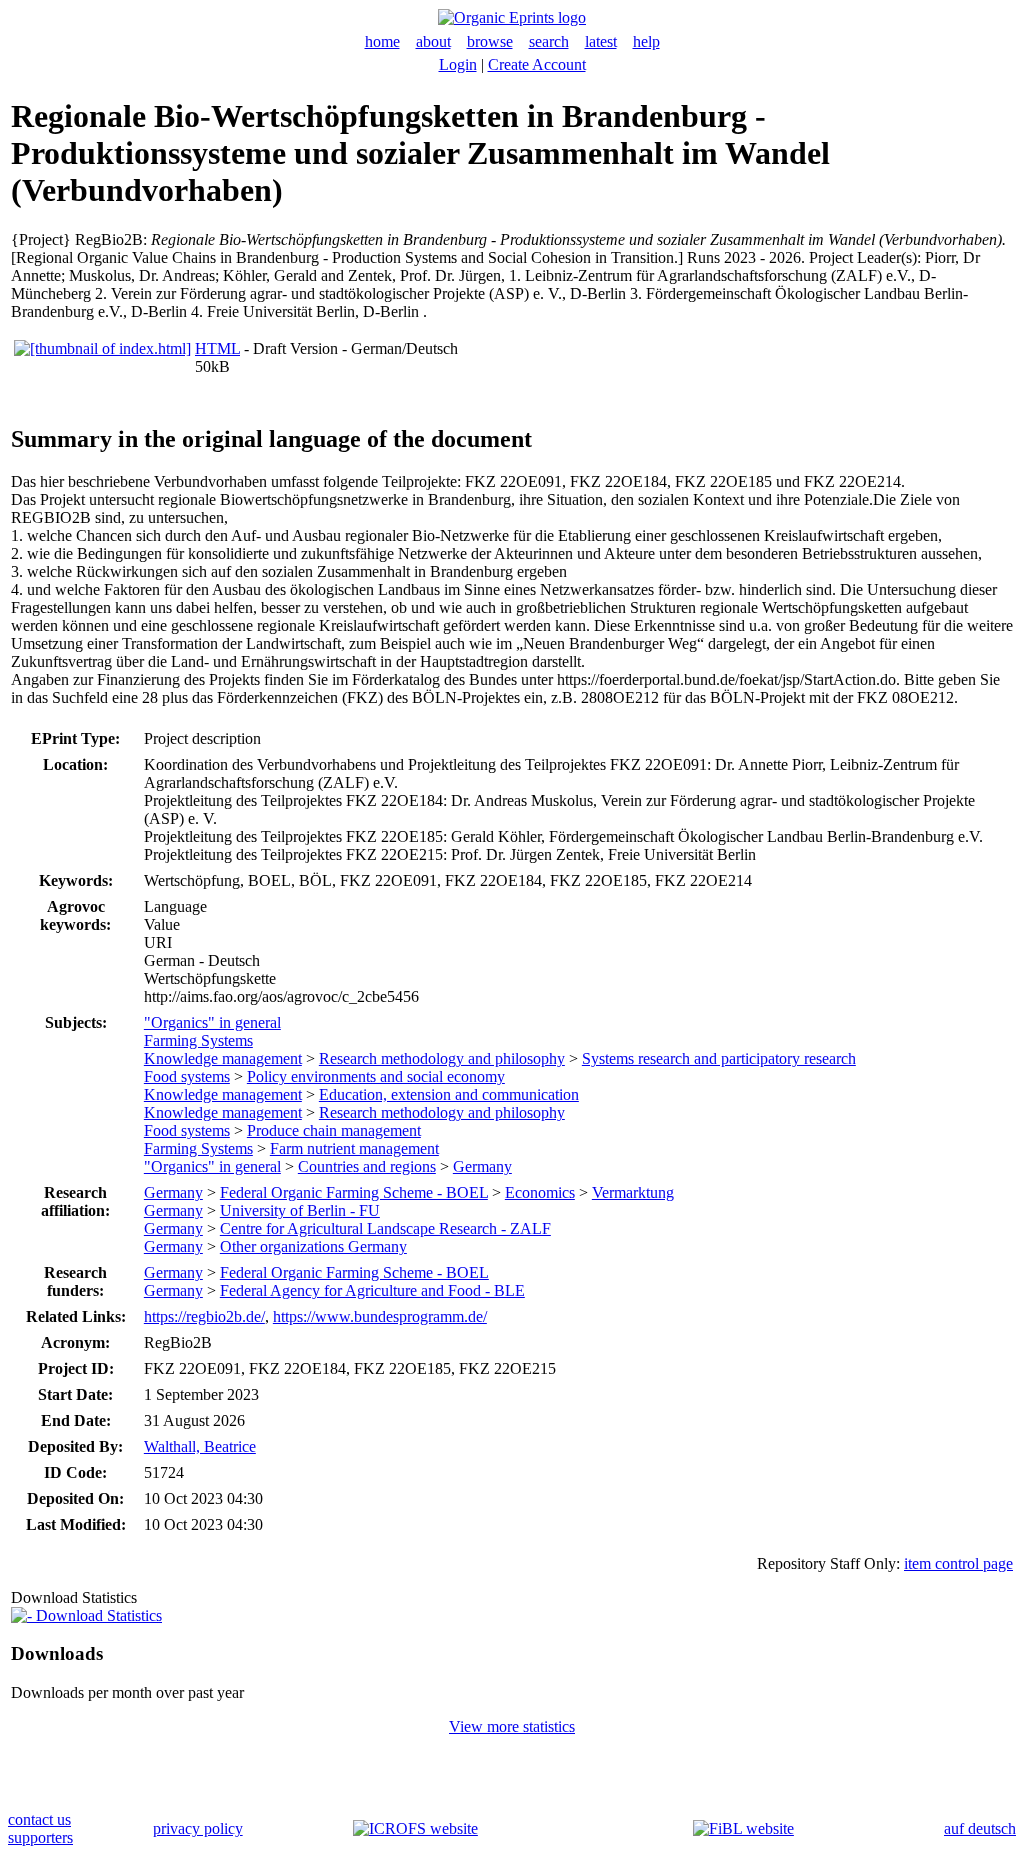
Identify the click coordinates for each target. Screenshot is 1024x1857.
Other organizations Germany (313, 1246)
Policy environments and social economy (376, 1076)
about (433, 41)
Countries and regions (367, 1166)
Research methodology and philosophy (442, 1058)
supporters (40, 1837)
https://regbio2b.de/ (204, 1316)
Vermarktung (633, 1192)
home (382, 41)
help (646, 41)
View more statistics (512, 1726)
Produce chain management (334, 1130)
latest (601, 41)
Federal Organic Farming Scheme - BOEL (354, 1192)
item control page (958, 1563)
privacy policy (198, 1828)
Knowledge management (223, 1058)
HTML (217, 348)
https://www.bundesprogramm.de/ (380, 1316)
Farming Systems (198, 1040)
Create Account (537, 64)
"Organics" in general (212, 1022)
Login (458, 64)
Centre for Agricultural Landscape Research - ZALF (385, 1228)
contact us (39, 1819)
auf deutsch (980, 1828)
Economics (540, 1192)
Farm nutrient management (354, 1148)
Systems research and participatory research (719, 1058)
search (549, 41)
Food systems (187, 1076)
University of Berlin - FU (300, 1210)
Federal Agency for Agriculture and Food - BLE (372, 1290)
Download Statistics (97, 1615)
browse (490, 41)
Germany (482, 1166)
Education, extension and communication (449, 1094)
